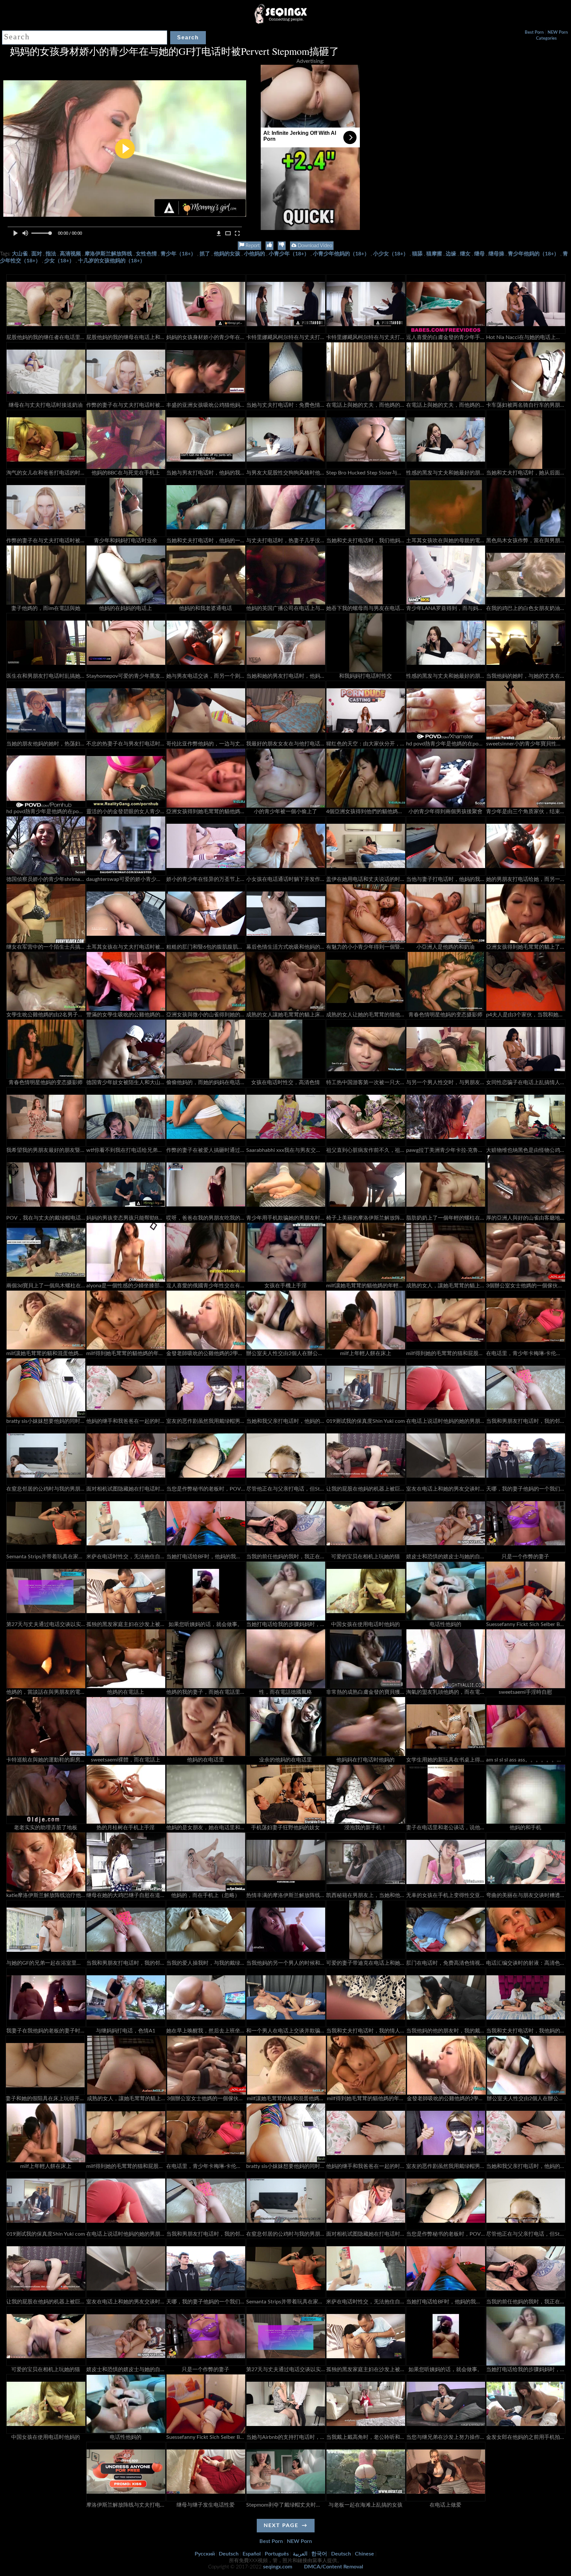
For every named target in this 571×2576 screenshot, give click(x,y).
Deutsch (229, 2554)
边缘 (451, 254)
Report (252, 246)
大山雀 (20, 254)
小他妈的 (254, 254)
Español (252, 2554)
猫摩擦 (434, 254)
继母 (479, 254)
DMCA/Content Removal (334, 2567)
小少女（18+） (391, 254)
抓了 (205, 254)
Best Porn (534, 33)
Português (277, 2554)
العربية (300, 2554)
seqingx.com (278, 2567)
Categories (546, 38)
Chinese (364, 2554)
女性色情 (146, 254)
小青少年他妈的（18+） (341, 254)
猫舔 (417, 254)
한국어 (319, 2554)
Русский (205, 2554)
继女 (465, 254)
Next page (281, 2525)
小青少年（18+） (289, 254)
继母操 (496, 254)
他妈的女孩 (227, 254)
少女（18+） (59, 261)
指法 (51, 254)
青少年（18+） (178, 254)
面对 (37, 254)
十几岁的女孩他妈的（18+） (112, 261)
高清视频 (70, 254)
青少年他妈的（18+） (533, 254)
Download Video (314, 246)
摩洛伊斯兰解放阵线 (108, 254)
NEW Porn (558, 33)
